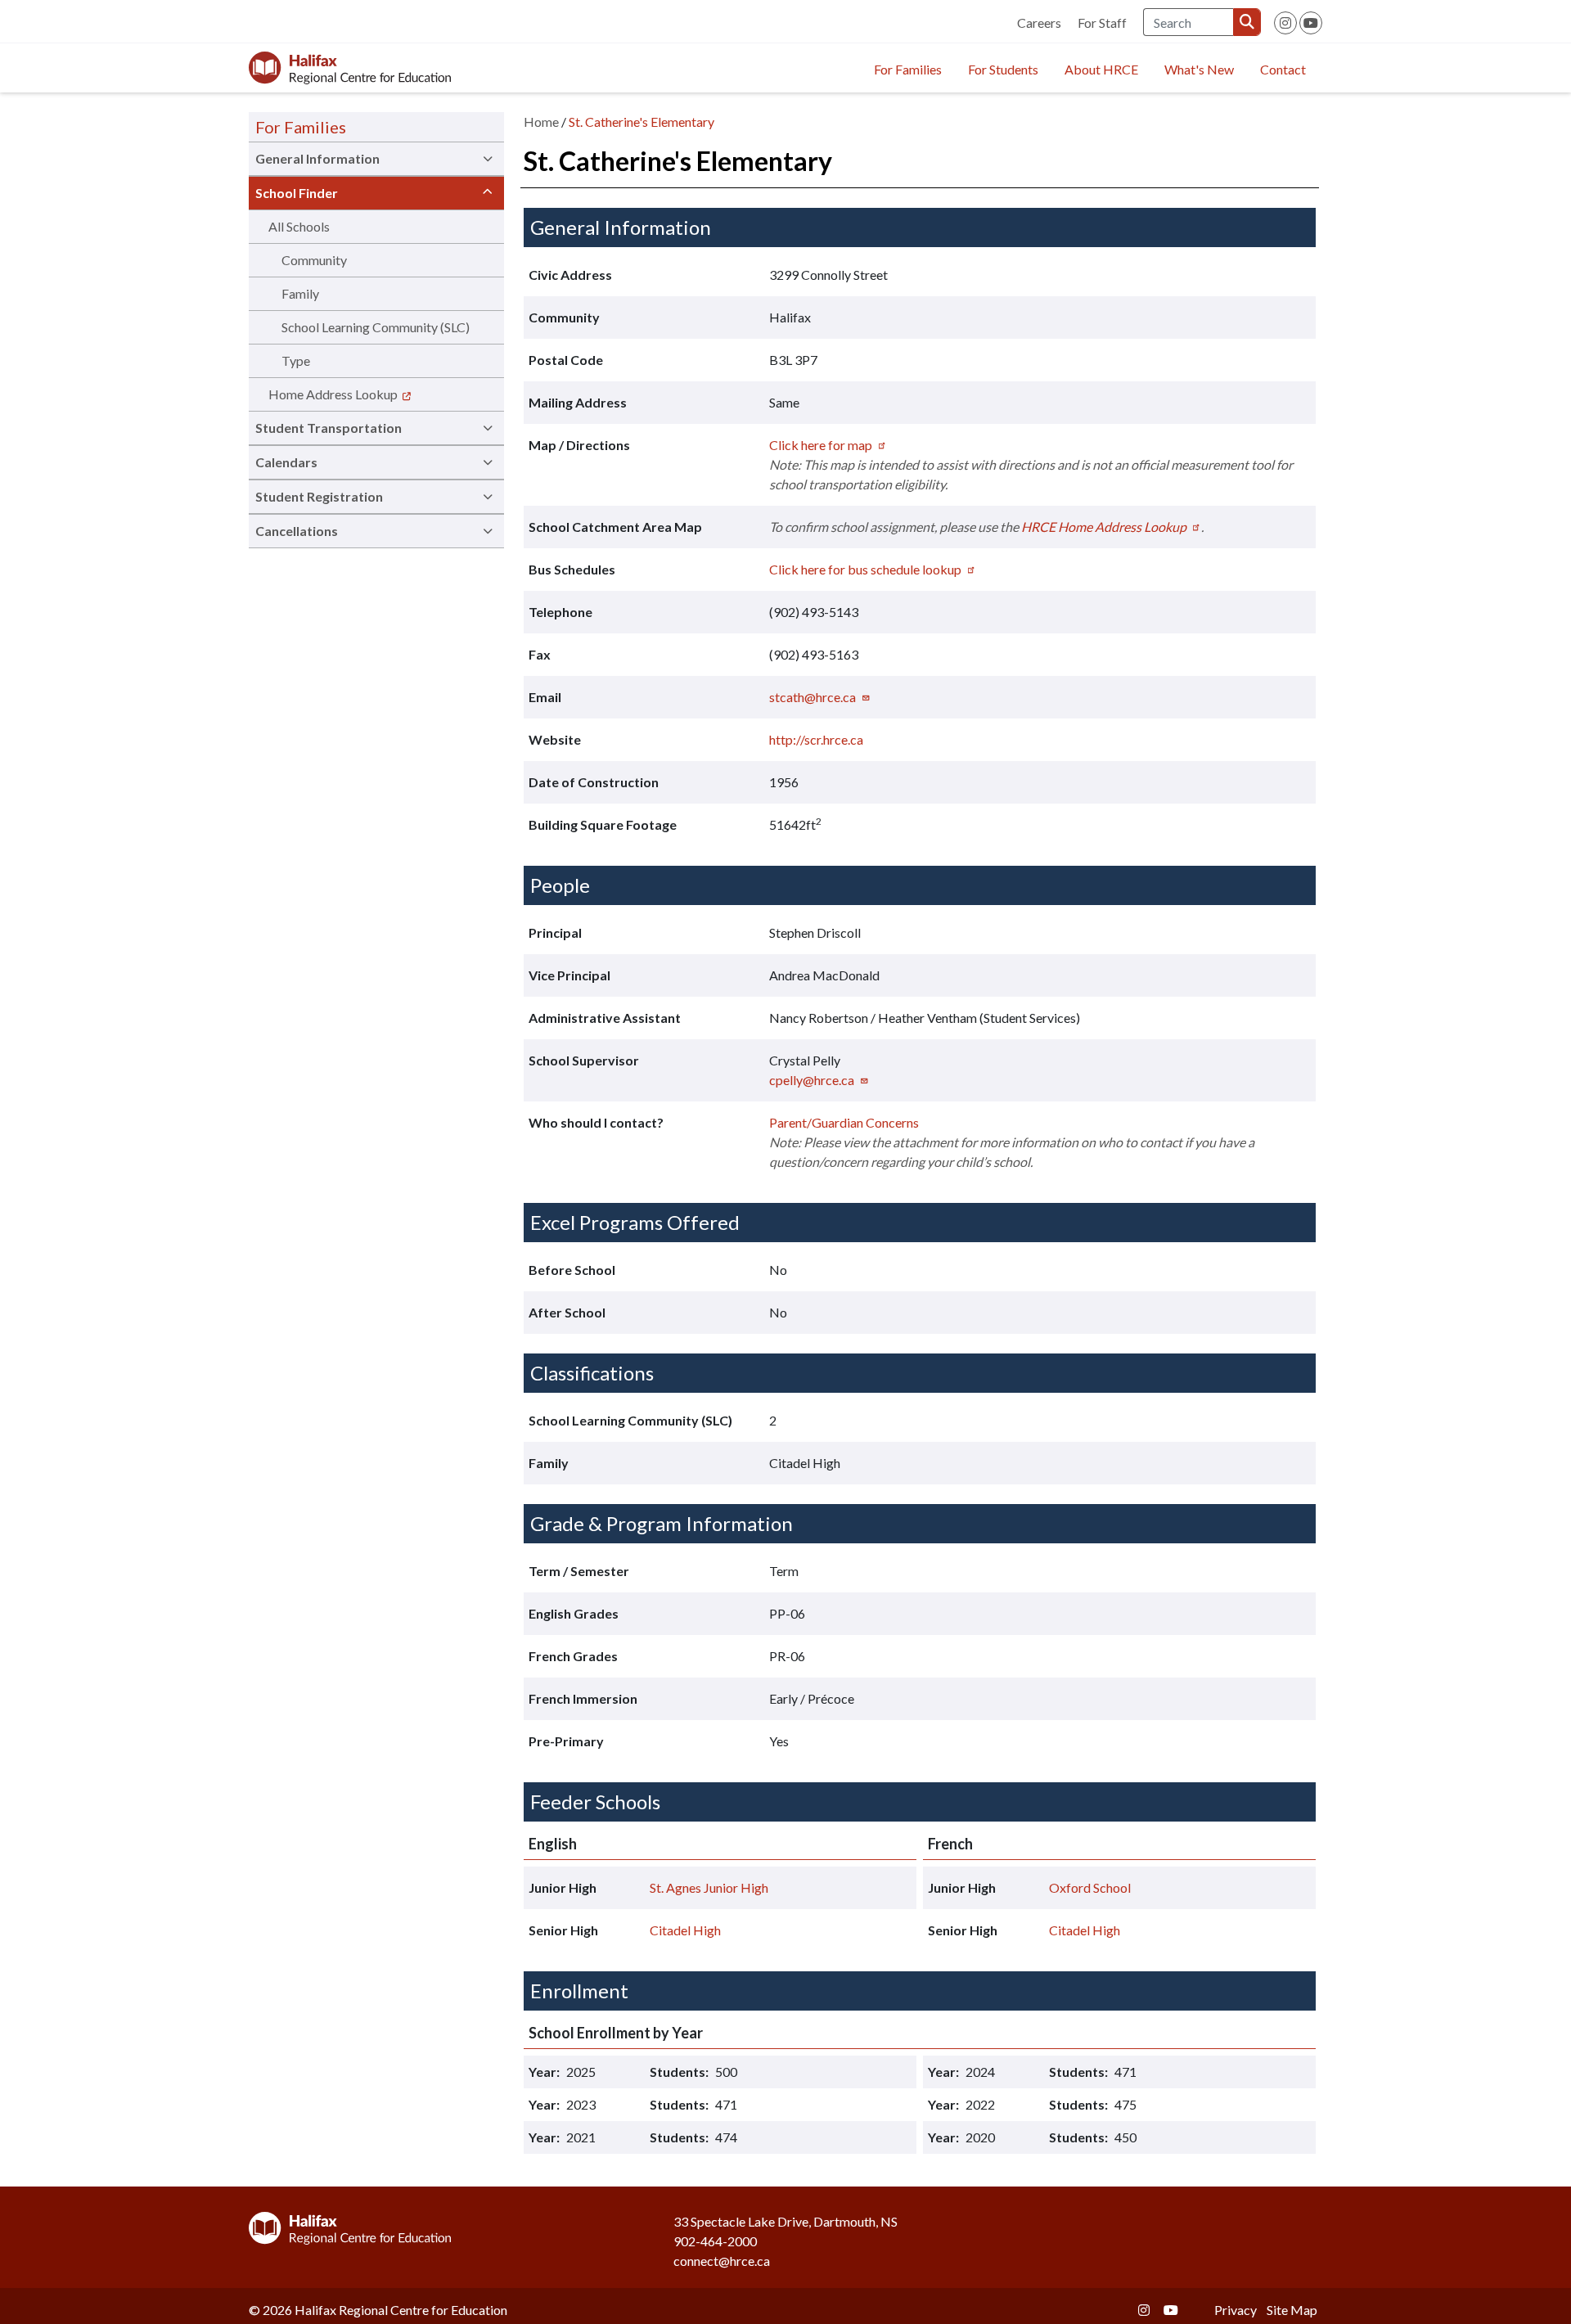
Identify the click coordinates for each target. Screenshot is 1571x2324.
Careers (1039, 23)
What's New (1199, 69)
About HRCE (1101, 69)
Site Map (1292, 2310)
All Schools (299, 226)
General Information (317, 158)
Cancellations (297, 531)
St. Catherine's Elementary (641, 122)
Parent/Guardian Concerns (844, 1122)
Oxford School (1090, 1887)
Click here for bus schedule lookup (865, 569)
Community (314, 260)
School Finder (297, 193)
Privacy (1236, 2310)
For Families (908, 69)
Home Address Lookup (333, 394)
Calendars (286, 462)
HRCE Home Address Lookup (1104, 527)
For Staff (1102, 23)
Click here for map (821, 445)
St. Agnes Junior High (709, 1887)
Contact (1283, 69)
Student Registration (319, 496)
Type (296, 360)
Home (541, 122)
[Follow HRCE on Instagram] (1285, 23)
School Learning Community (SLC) (376, 327)
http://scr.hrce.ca (816, 739)
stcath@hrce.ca (813, 697)
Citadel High (685, 1930)
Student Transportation (329, 428)
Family (300, 293)
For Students (1003, 69)
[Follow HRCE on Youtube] (1311, 23)
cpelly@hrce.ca (812, 1080)
